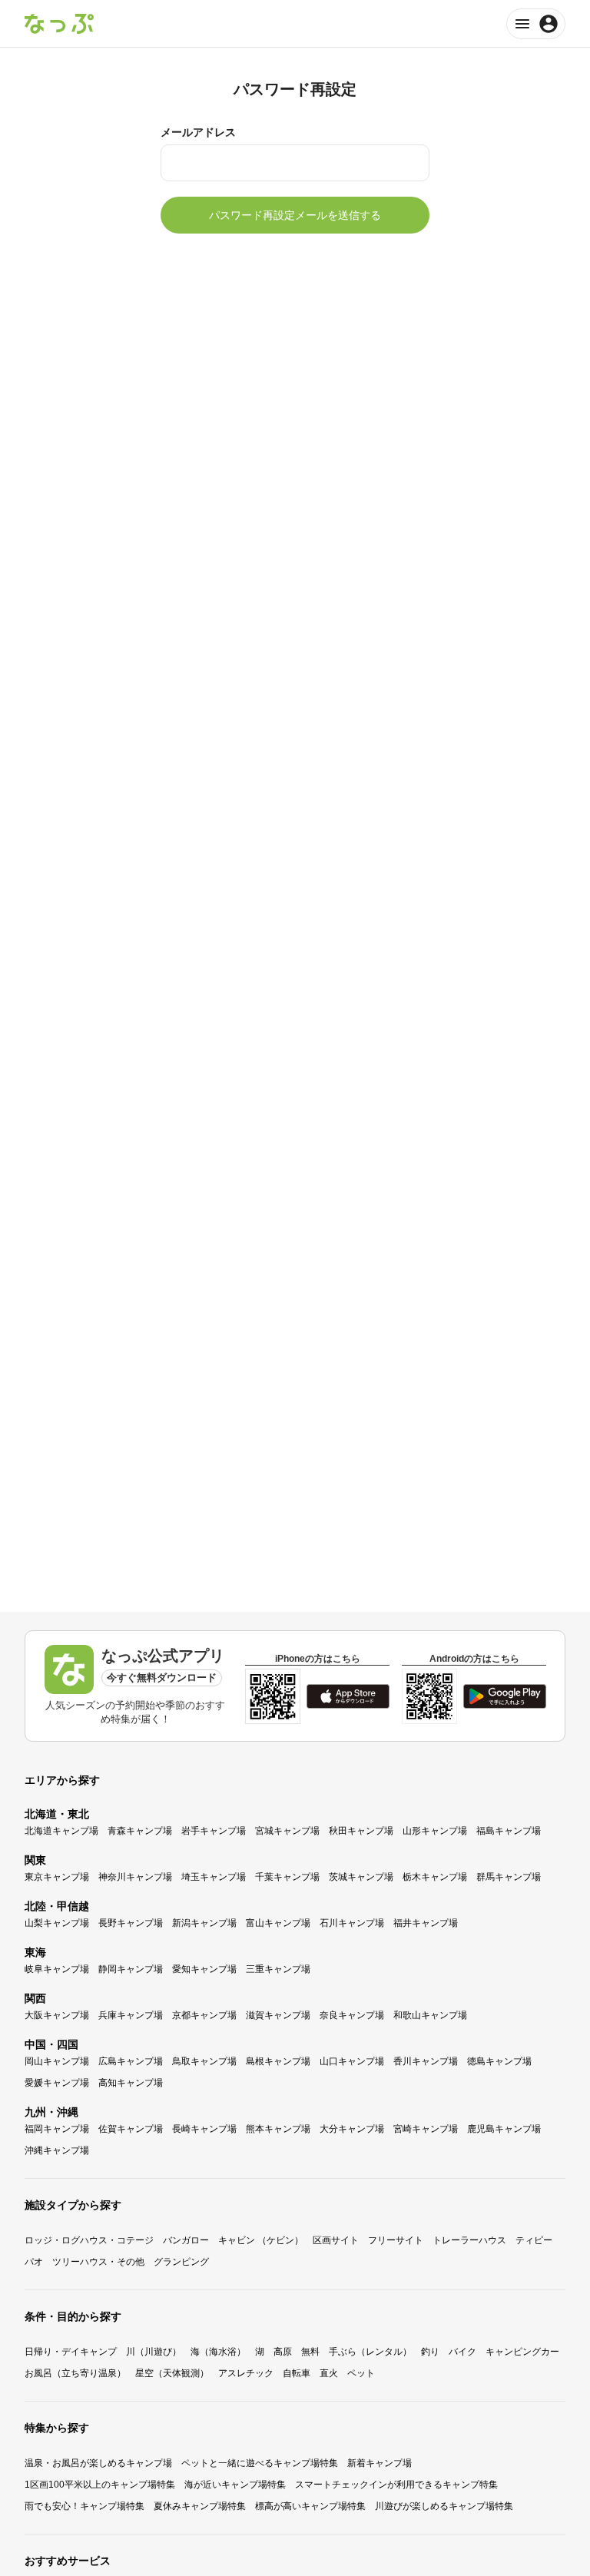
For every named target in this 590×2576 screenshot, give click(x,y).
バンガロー (186, 2240)
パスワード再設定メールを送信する (295, 215)
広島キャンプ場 (131, 2061)
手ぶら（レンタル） (370, 2352)
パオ (34, 2262)
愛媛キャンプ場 (57, 2083)
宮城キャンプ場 (287, 1831)
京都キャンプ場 (204, 2015)
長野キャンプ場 (131, 1923)
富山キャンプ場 (278, 1923)
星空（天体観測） (172, 2373)
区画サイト (336, 2240)
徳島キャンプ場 (499, 2061)
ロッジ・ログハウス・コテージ (89, 2240)
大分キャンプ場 (352, 2129)
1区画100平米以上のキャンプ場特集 (100, 2485)
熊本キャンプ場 (278, 2129)
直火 (329, 2373)
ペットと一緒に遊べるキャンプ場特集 (260, 2463)
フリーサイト (396, 2240)
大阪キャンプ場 (57, 2015)
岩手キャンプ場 (214, 1831)
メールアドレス (198, 132)
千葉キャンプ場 (287, 1877)
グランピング (181, 2262)
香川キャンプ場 (426, 2061)
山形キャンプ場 (435, 1831)
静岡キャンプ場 (131, 1969)
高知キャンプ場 (131, 2083)
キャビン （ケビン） (261, 2240)
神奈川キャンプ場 (135, 1877)
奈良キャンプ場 (352, 2015)
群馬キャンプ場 (509, 1877)
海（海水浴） (218, 2352)
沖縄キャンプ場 (57, 2150)
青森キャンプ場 (140, 1831)
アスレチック (246, 2373)
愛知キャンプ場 (204, 1969)
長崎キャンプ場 (204, 2129)
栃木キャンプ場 (435, 1877)
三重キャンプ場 (278, 1969)
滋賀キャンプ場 (278, 2015)
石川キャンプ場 (352, 1923)
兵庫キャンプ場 (131, 2015)
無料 (310, 2352)
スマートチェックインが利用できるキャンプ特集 (396, 2485)
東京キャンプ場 (57, 1877)
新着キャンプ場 (380, 2463)
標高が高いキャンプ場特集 (310, 2506)
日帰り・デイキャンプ (71, 2352)
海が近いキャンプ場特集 (235, 2485)
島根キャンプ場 (278, 2061)
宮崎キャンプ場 (426, 2129)
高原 (283, 2352)
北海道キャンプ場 (61, 1831)
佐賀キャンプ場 (131, 2129)
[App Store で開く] (348, 1696)
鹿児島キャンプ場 (504, 2129)
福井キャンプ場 (426, 1923)
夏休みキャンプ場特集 (200, 2506)
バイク (462, 2352)
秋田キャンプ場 (361, 1831)
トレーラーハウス (469, 2240)
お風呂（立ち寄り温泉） (75, 2373)
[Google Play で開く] (505, 1696)
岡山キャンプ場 (57, 2061)
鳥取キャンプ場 (204, 2061)
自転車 (297, 2373)
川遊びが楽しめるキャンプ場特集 (444, 2506)
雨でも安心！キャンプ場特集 (85, 2506)
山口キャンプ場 (352, 2061)
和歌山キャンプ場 (430, 2015)
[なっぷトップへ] (59, 24)
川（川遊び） (154, 2352)
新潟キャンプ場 (204, 1923)
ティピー (534, 2240)
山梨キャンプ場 (57, 1923)
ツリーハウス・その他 (98, 2262)
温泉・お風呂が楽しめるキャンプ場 (98, 2463)
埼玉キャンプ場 (214, 1877)
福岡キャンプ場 (57, 2129)
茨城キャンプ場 (361, 1877)
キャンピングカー (522, 2352)
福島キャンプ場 (509, 1831)
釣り (430, 2352)
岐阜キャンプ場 (57, 1969)
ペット (361, 2373)
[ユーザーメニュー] (536, 24)
